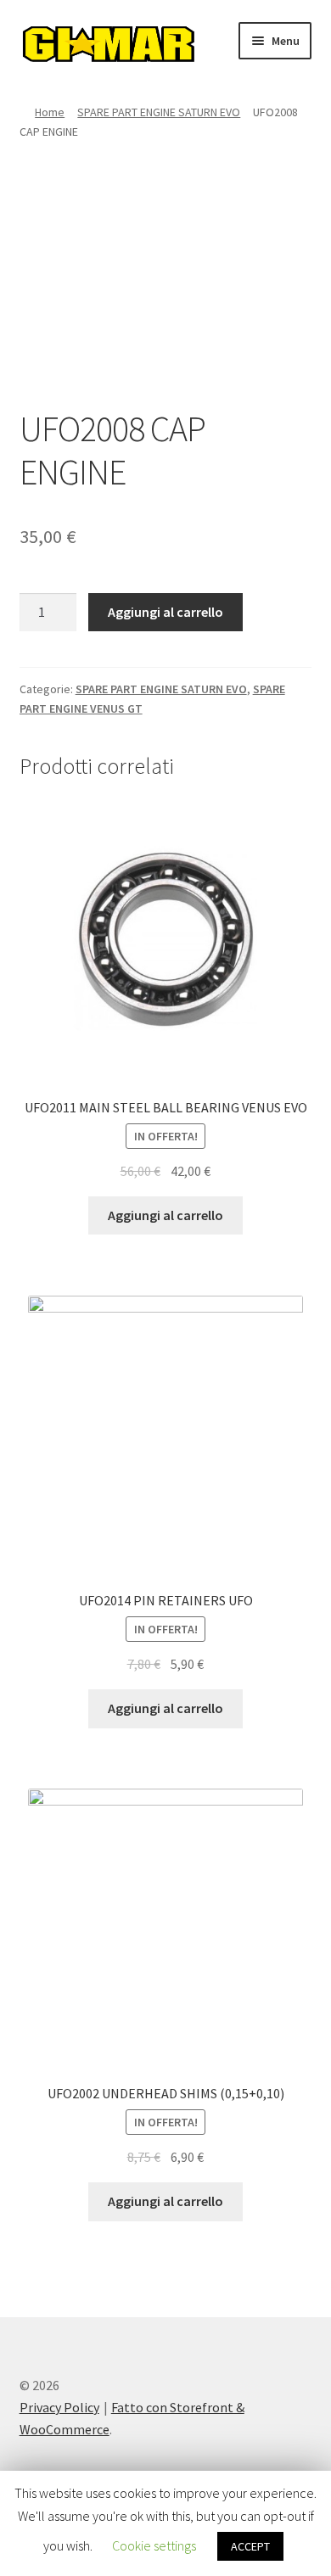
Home (50, 112)
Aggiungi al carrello (165, 612)
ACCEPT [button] (250, 2546)
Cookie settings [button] (154, 2545)
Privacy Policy (59, 2407)
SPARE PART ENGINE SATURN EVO (159, 112)
